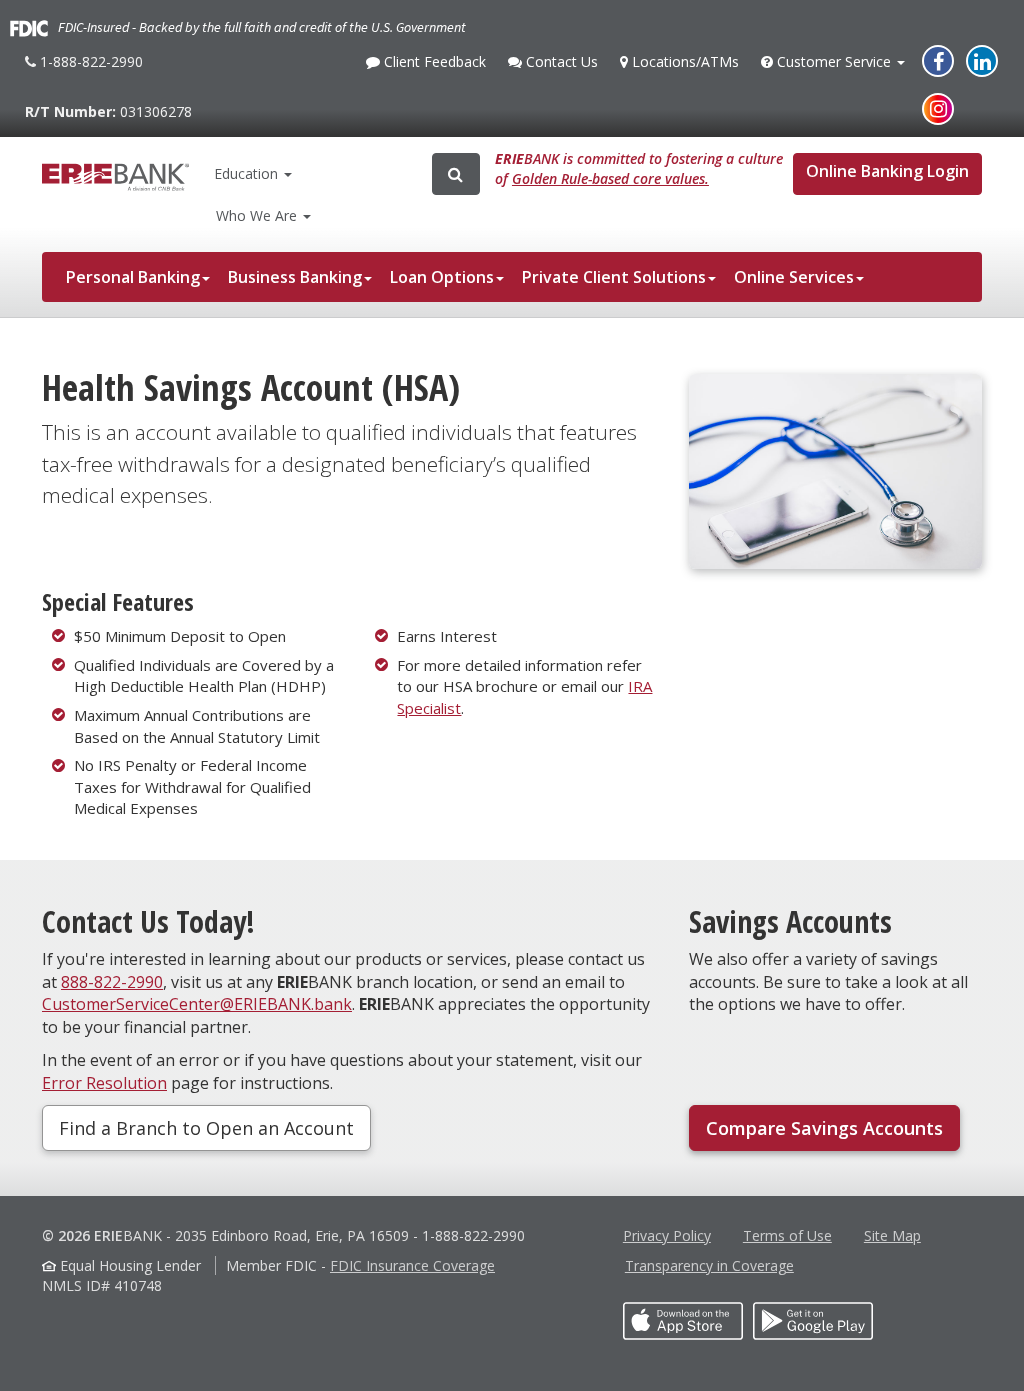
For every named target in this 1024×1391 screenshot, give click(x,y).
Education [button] (246, 173)
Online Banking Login (887, 171)
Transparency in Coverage (709, 1265)
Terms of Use (787, 1235)
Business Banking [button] (295, 277)
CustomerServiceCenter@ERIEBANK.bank (197, 1004)
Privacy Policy (667, 1235)
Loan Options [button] (442, 277)
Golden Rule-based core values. (610, 178)
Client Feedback (432, 67)
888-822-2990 (112, 982)
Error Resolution (104, 1083)
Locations (683, 61)
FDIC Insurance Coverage (412, 1265)
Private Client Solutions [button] (614, 277)
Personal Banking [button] (133, 277)
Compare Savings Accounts (824, 1128)
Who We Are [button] (258, 215)
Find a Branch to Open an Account (206, 1128)
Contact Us (559, 67)
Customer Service (833, 67)
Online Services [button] (794, 277)
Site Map (892, 1235)
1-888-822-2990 (89, 69)
